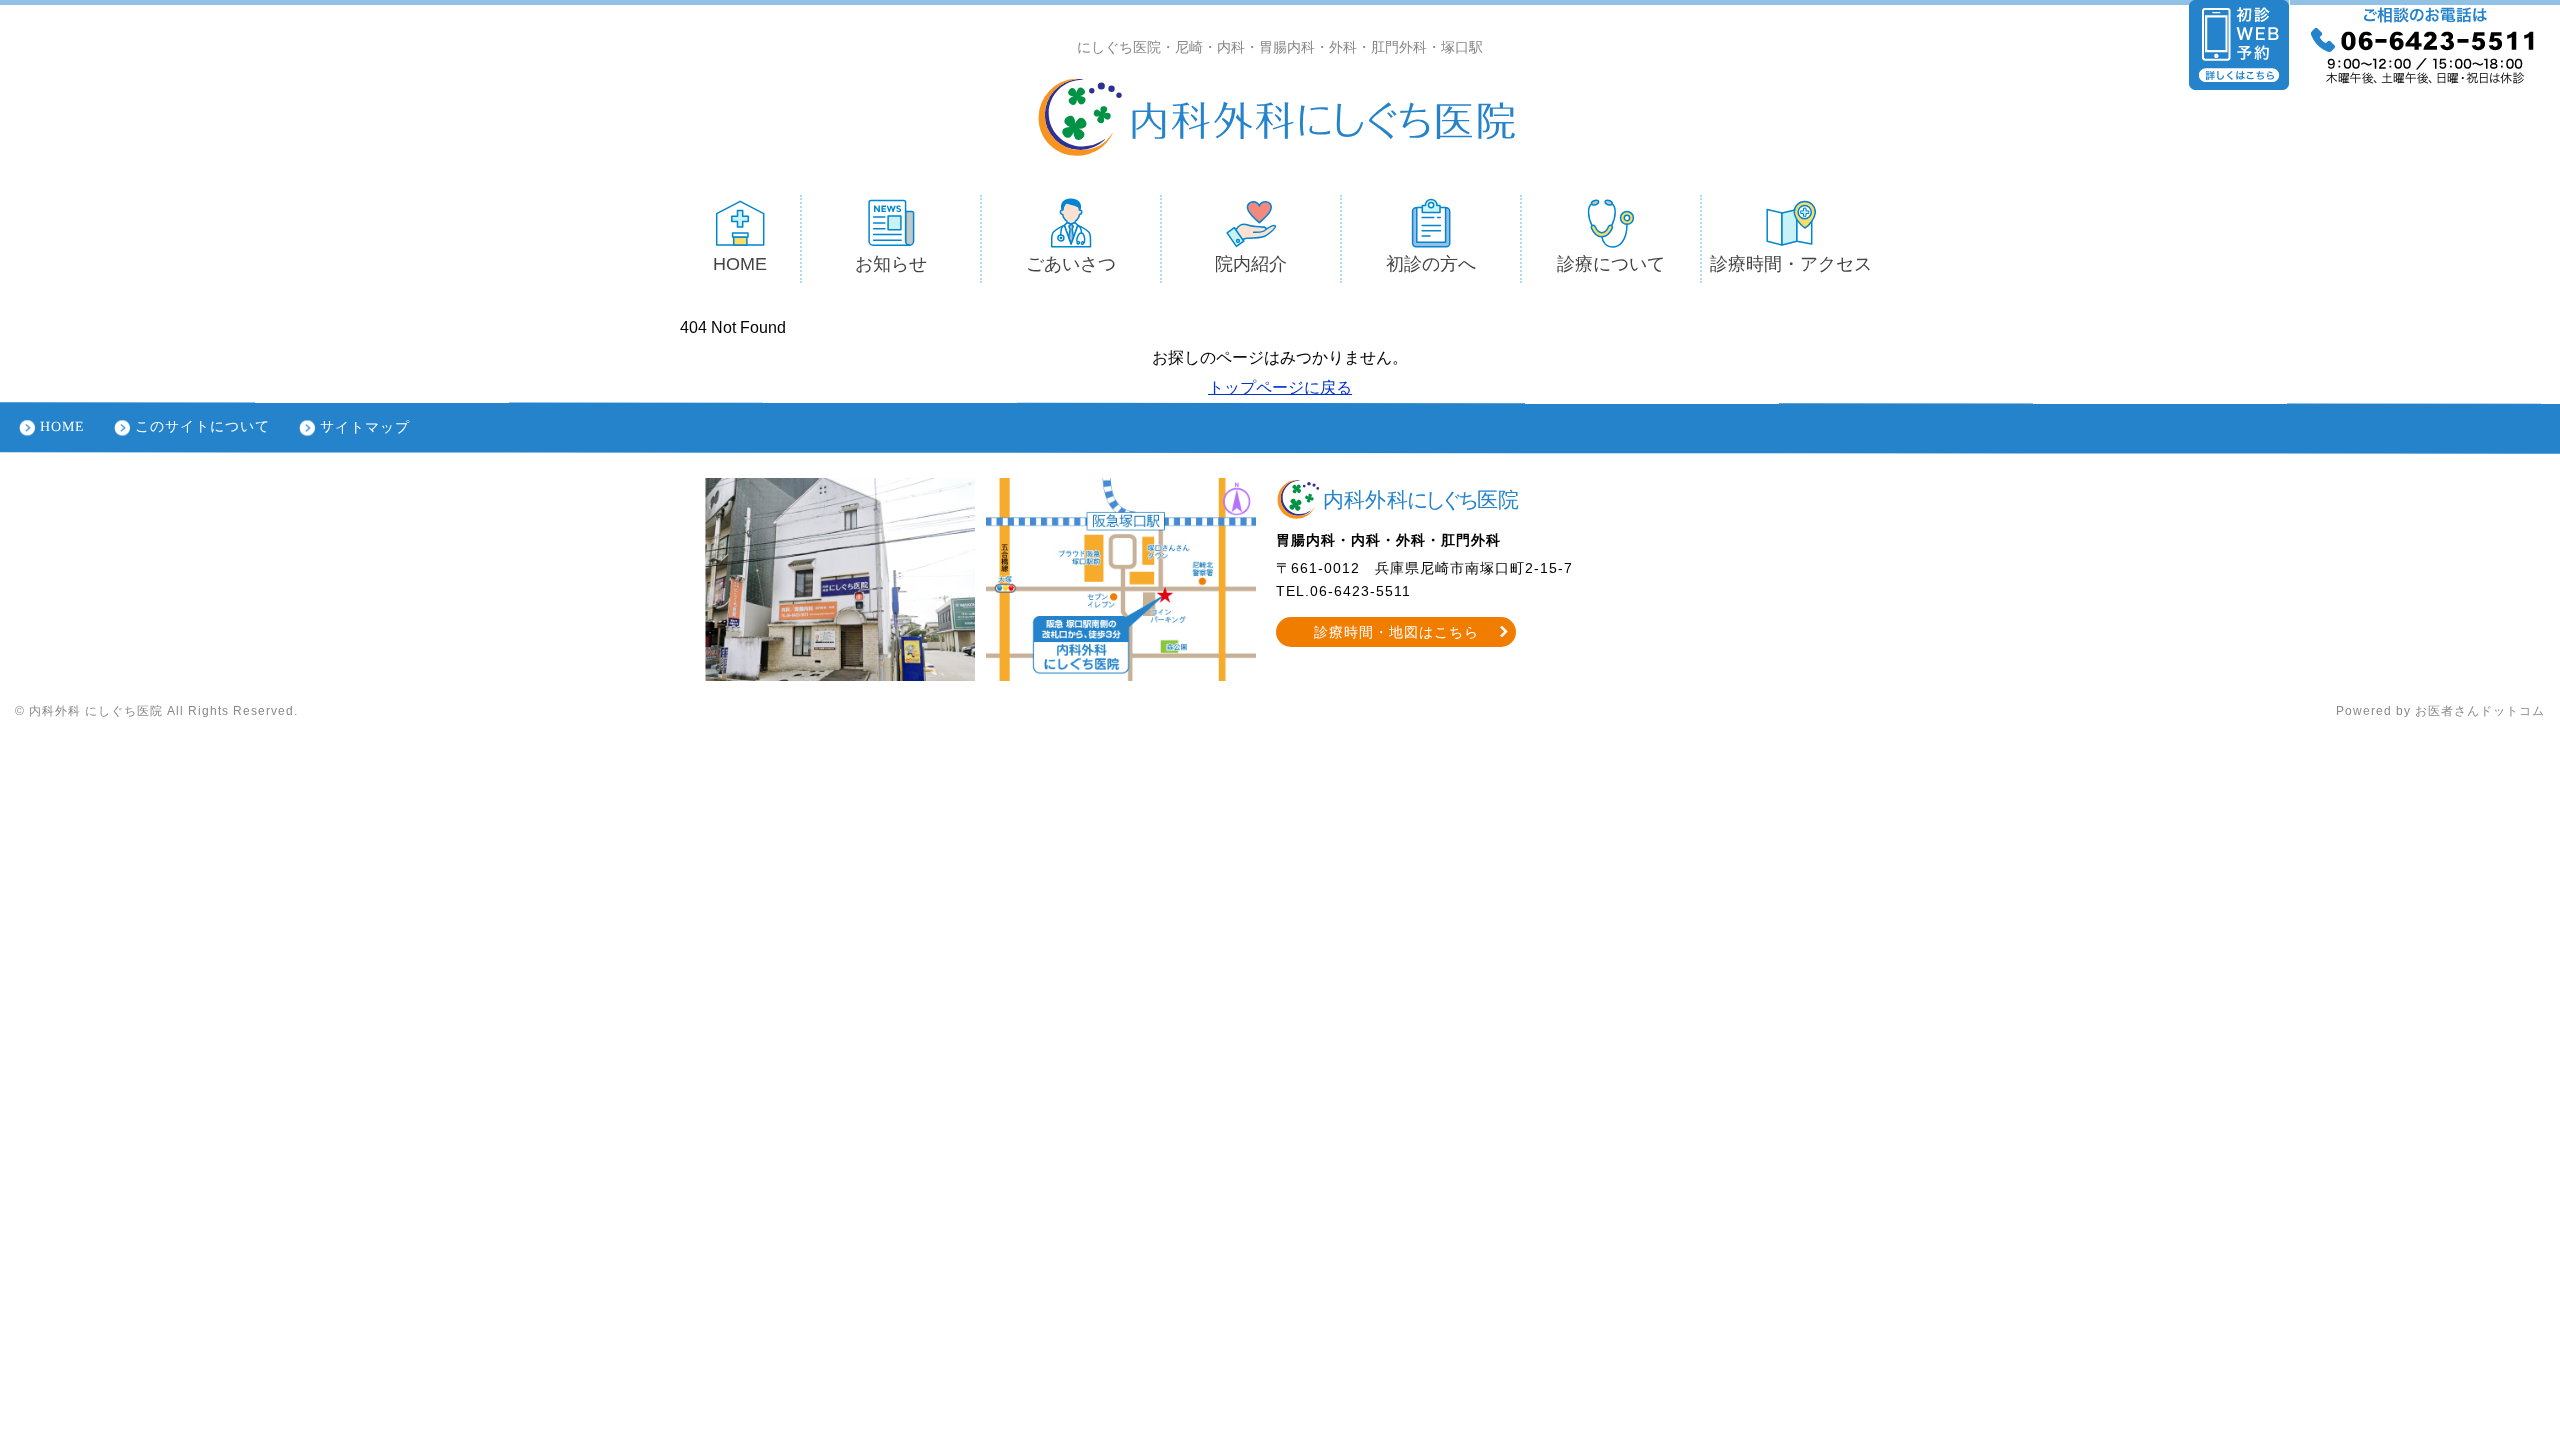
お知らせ (891, 264)
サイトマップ (365, 426)
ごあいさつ (1071, 264)
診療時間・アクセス (1791, 264)
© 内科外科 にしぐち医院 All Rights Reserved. (156, 711)
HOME (740, 264)
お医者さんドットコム (2480, 711)
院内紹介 (1251, 264)
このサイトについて (202, 426)
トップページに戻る (1280, 387)
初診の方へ (1431, 264)
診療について (1611, 264)
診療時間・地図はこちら (1396, 632)
